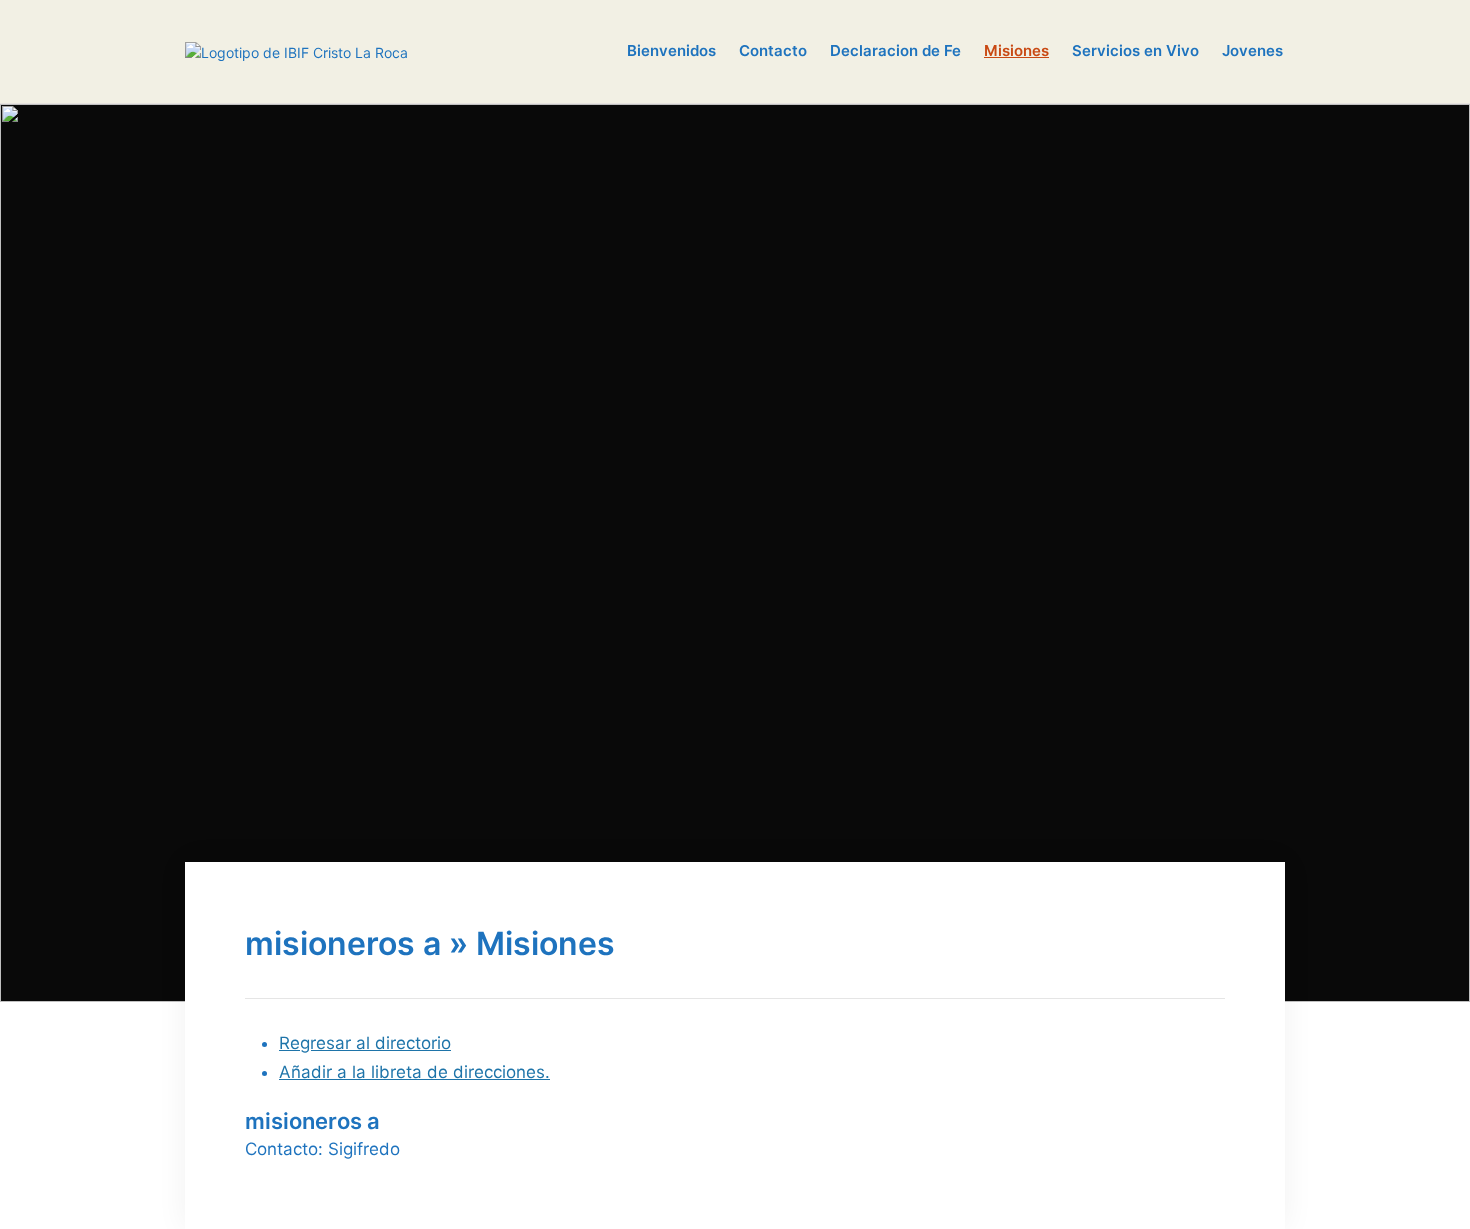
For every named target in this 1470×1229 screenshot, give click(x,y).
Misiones (1016, 50)
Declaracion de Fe (895, 50)
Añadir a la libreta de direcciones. (414, 1072)
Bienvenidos (671, 50)
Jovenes (1252, 50)
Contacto (773, 50)
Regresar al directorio (365, 1043)
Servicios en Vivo (1135, 50)
